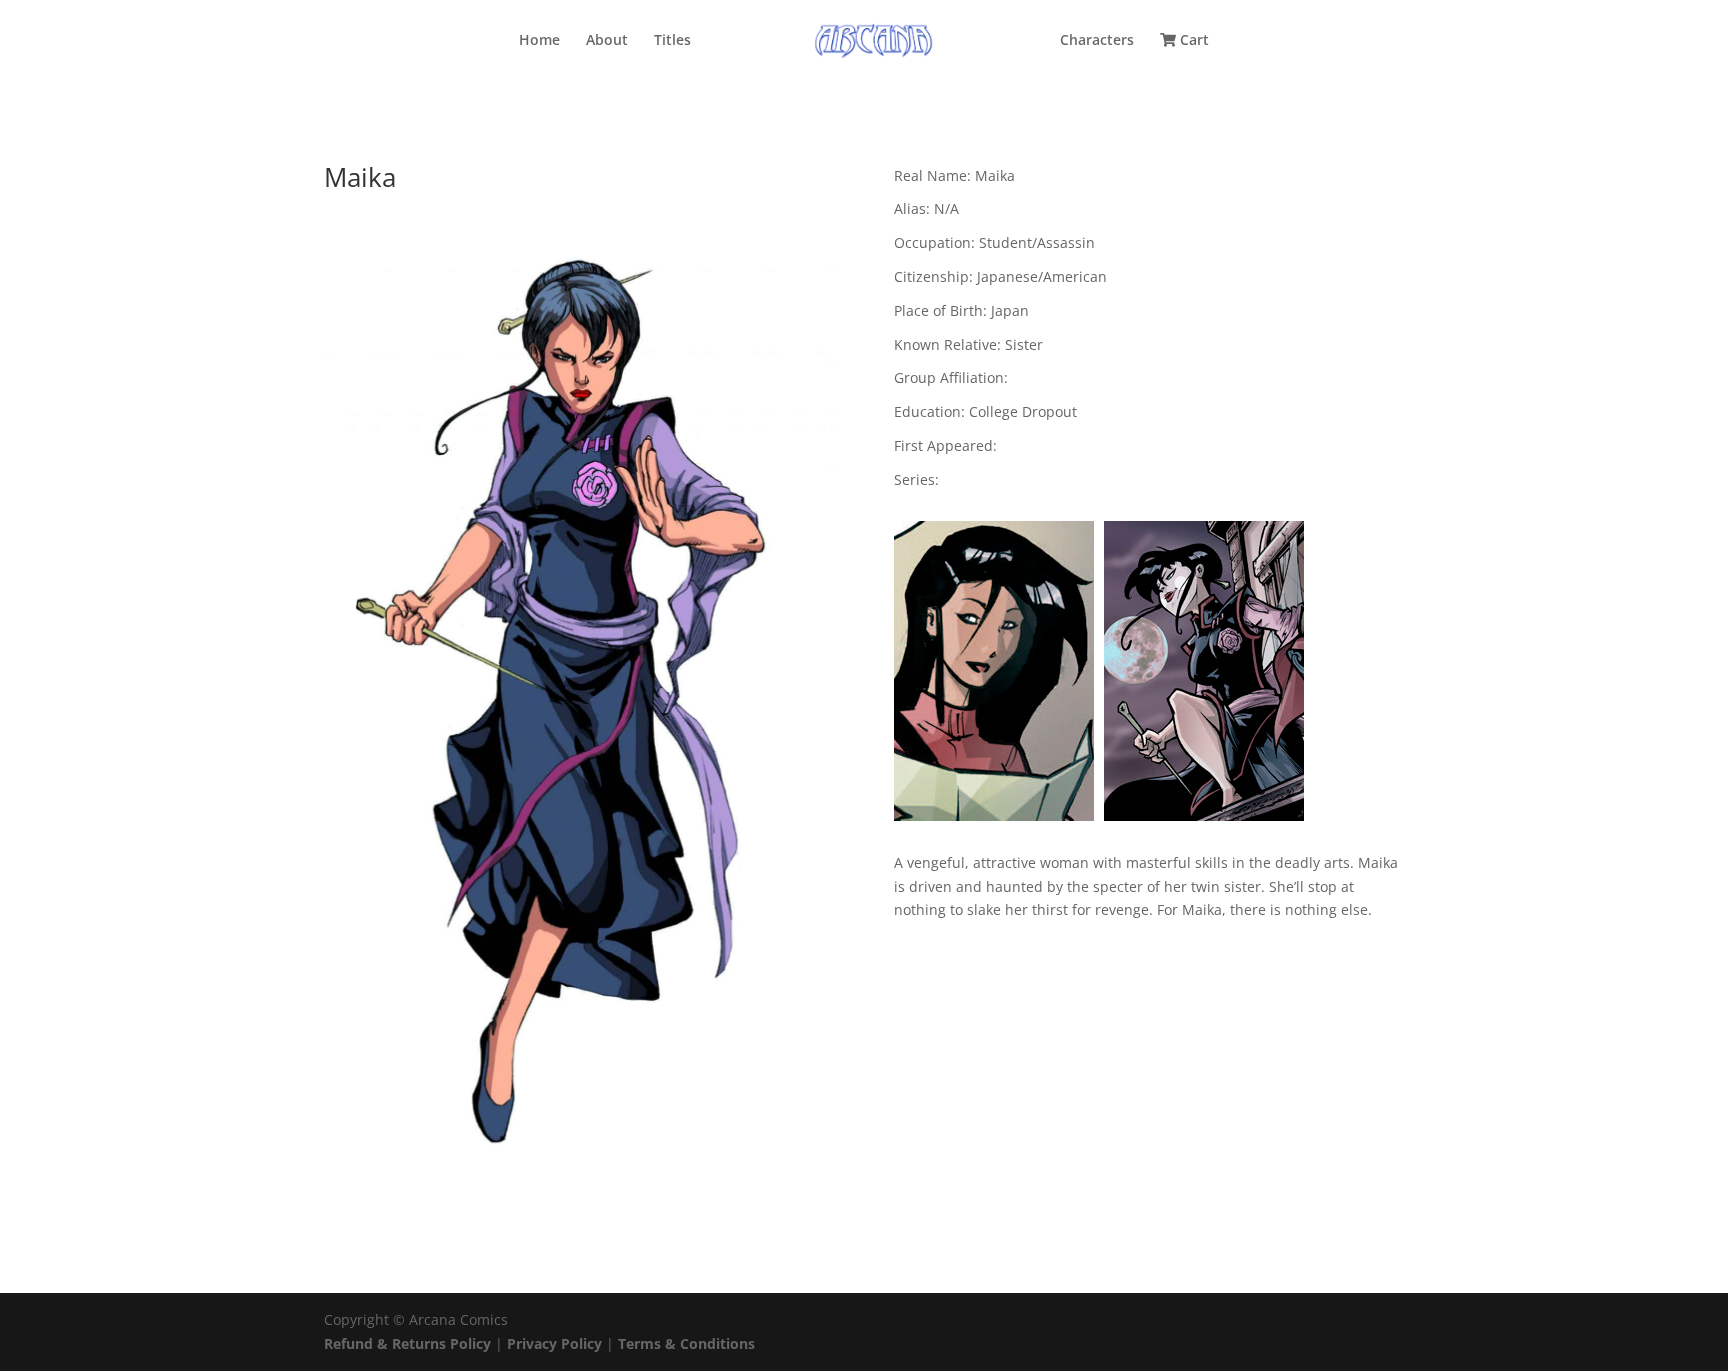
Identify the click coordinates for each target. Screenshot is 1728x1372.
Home (539, 41)
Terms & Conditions (686, 1343)
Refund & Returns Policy (407, 1343)
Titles (672, 41)
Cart (1192, 41)
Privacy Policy (556, 1343)
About (607, 41)
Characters (1097, 41)
